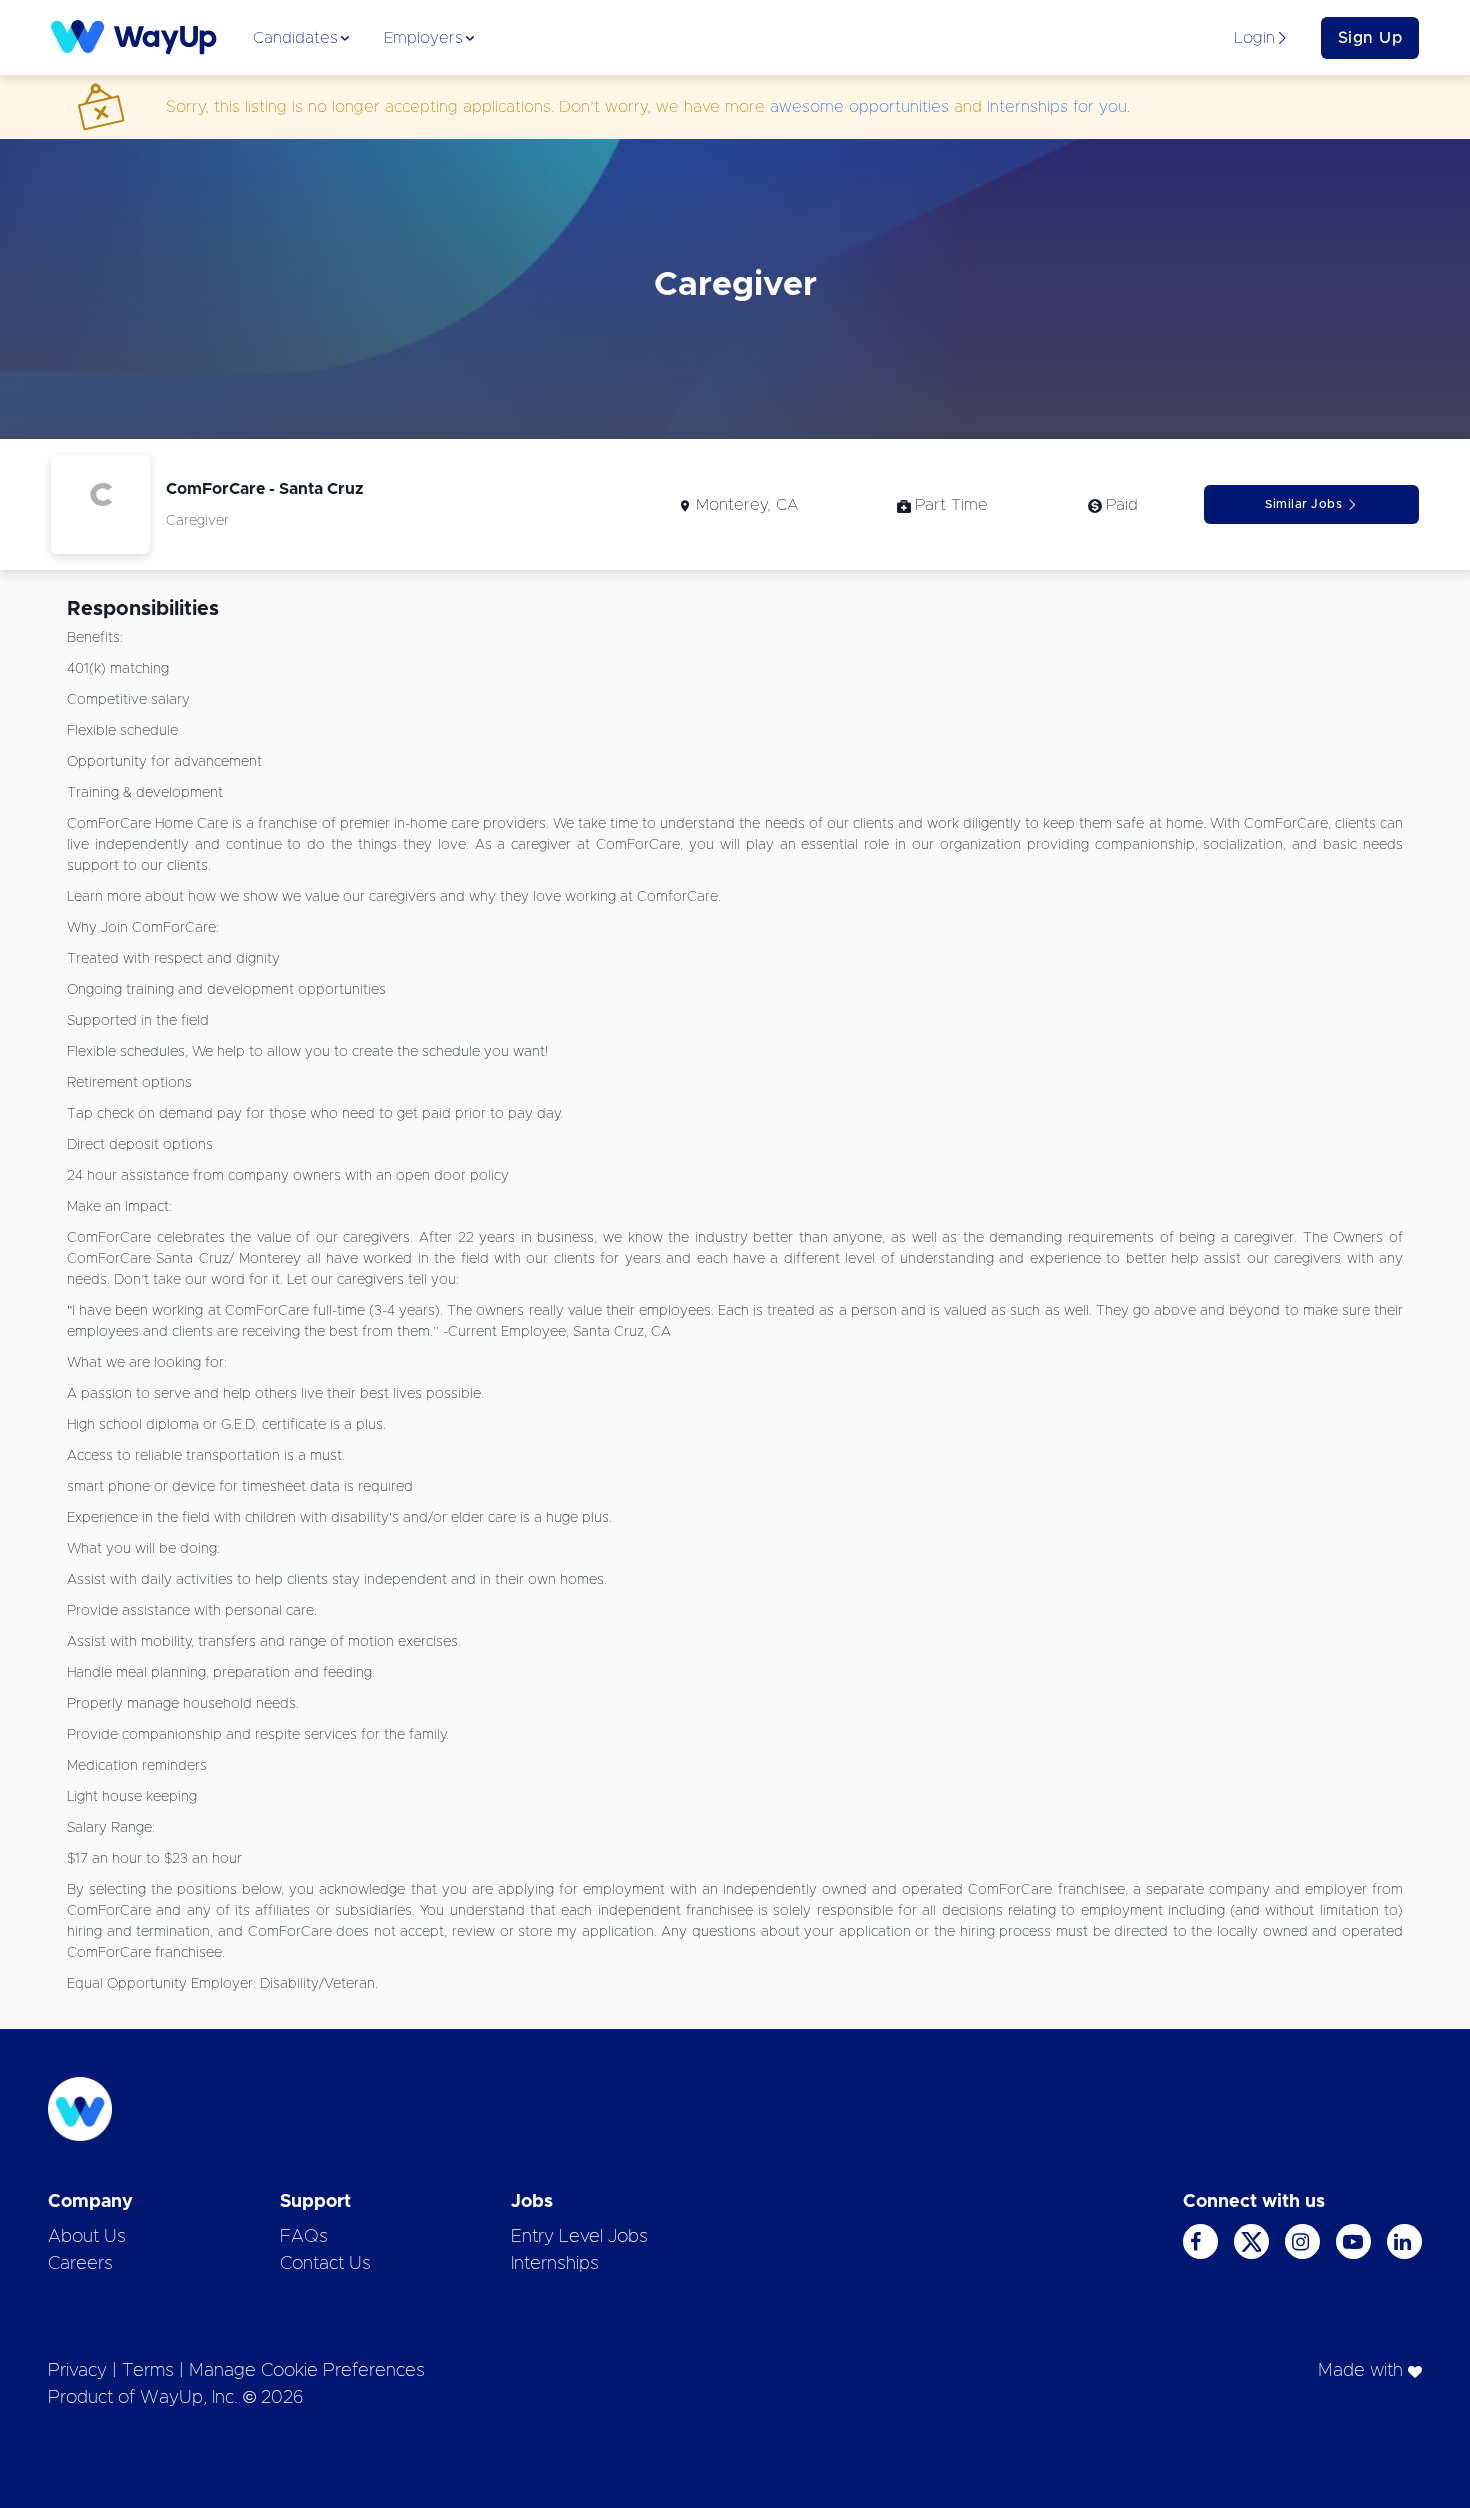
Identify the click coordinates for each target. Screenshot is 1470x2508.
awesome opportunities (859, 107)
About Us (87, 2237)
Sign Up (1370, 38)
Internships (555, 2264)
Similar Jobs (1303, 504)
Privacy (77, 2371)
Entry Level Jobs (579, 2237)
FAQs (304, 2237)
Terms (148, 2371)
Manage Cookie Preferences (307, 2371)
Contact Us (325, 2264)
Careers (80, 2264)
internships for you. (1058, 107)
